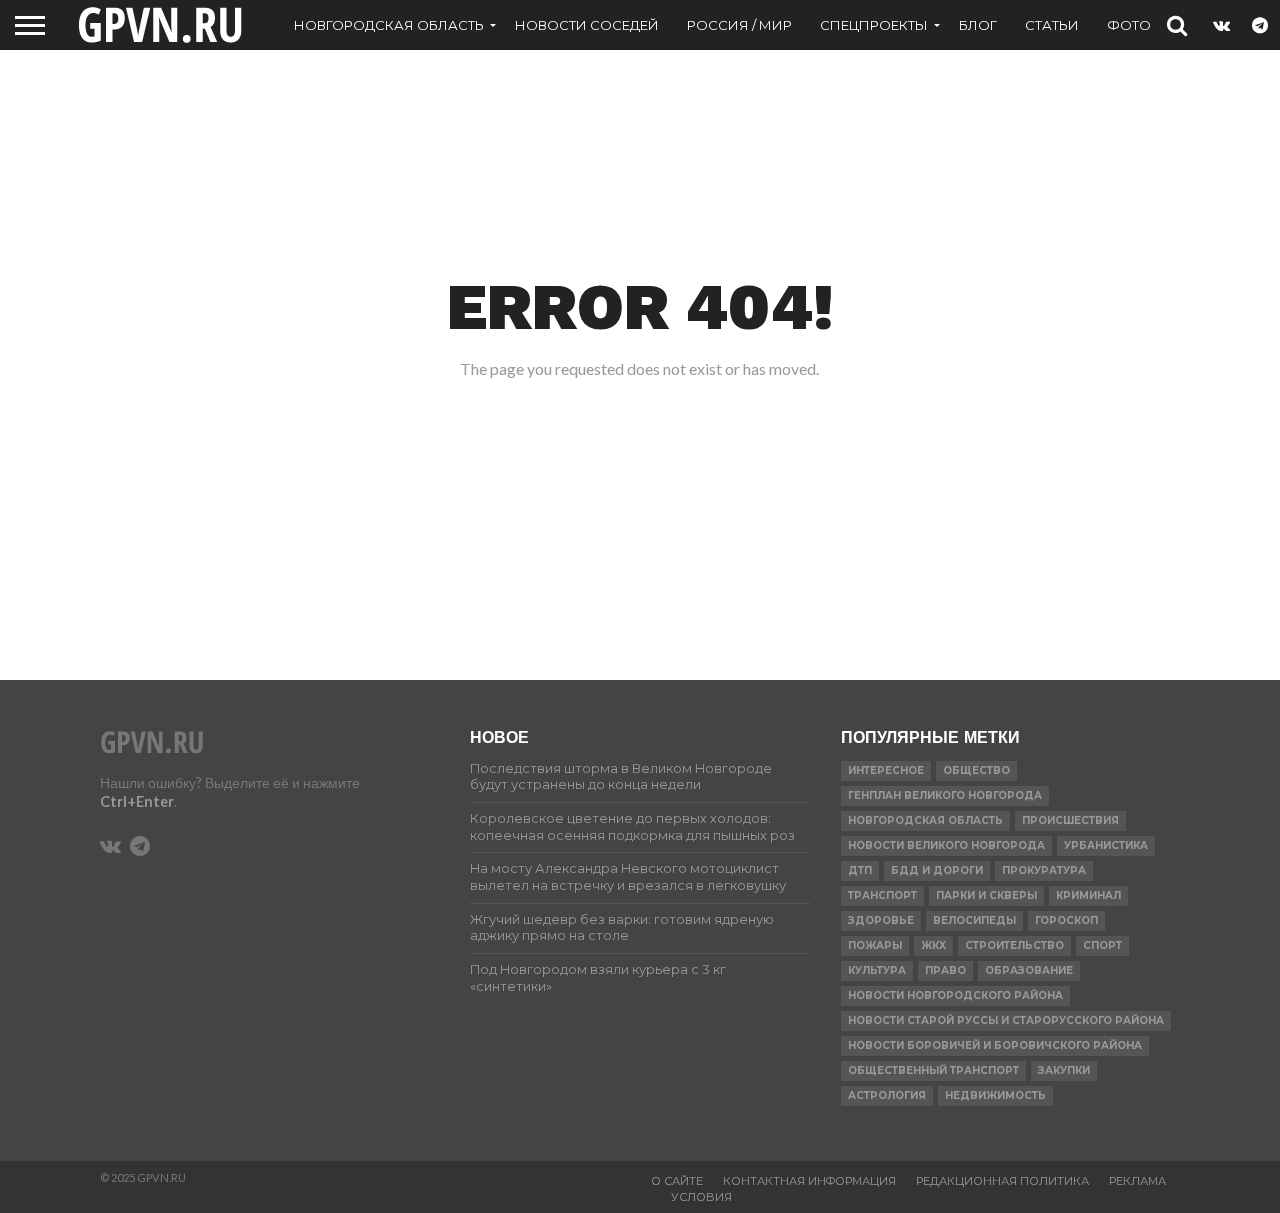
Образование (1029, 970)
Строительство (1014, 945)
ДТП (860, 870)
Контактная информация (809, 1181)
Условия (701, 1197)
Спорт (1102, 945)
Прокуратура (1044, 870)
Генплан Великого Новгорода (945, 795)
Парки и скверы (986, 895)
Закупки (1064, 1070)
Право (945, 970)
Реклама (1137, 1181)
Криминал (1088, 895)
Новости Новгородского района (955, 995)
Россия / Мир (739, 25)
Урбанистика (1106, 845)
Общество (976, 770)
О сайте (677, 1181)
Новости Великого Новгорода (946, 845)
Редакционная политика (1002, 1181)
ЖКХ (933, 945)
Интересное (886, 770)
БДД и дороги (937, 870)
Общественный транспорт (933, 1070)
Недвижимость (995, 1095)
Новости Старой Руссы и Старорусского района (1006, 1020)
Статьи (1052, 25)
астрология (887, 1095)
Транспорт (882, 895)
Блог (978, 25)
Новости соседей (587, 25)
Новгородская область (389, 25)
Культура (877, 970)
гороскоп (1066, 920)
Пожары (875, 945)
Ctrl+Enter (137, 801)
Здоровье (881, 920)
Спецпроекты (874, 25)
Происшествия (1070, 820)
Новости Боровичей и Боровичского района (995, 1045)
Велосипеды (974, 920)
